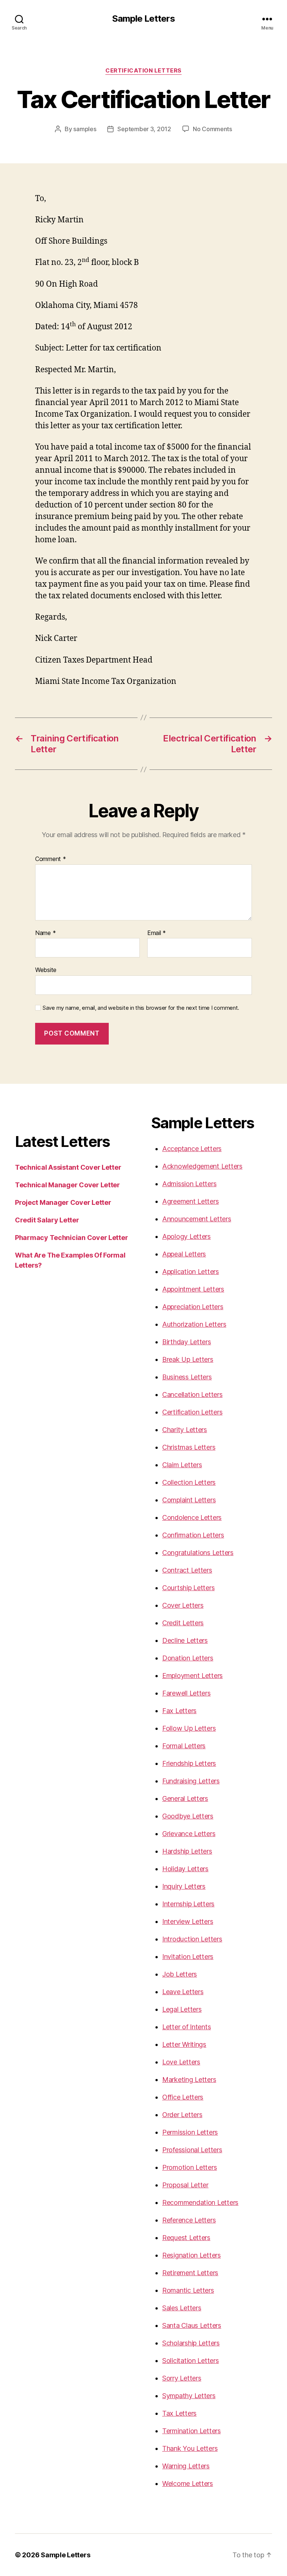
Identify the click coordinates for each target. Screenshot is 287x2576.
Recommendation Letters (200, 2202)
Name (45, 933)
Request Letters (186, 2238)
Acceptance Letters (192, 1149)
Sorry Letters (182, 2378)
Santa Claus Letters (192, 2325)
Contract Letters (187, 1570)
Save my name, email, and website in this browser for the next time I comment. (141, 1008)
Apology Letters (186, 1236)
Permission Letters (190, 2132)
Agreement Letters (190, 1201)
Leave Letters (183, 1992)
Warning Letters (186, 2466)
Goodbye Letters (188, 1816)
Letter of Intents (186, 2027)
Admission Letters (189, 1184)
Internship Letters (188, 1904)
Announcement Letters (197, 1219)
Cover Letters (183, 1605)
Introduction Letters (192, 1939)
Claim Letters (182, 1465)
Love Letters (181, 2062)
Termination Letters (192, 2431)
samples (85, 129)
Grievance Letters (189, 1834)
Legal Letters (182, 2009)
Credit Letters (183, 1623)
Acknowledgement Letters (202, 1166)
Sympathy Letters (189, 2396)
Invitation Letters (188, 1957)
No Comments (212, 129)
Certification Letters (143, 71)
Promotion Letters (189, 2167)
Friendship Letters (189, 1763)
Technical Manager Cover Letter (67, 1185)
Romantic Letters (188, 2290)
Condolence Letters (192, 1517)
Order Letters (182, 2115)
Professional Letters (192, 2150)
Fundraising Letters (191, 1781)
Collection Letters (189, 1482)
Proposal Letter (185, 2185)
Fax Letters (179, 1711)
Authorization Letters (194, 1324)
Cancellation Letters (192, 1395)
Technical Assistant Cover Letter (68, 1167)
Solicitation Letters (191, 2361)
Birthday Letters (187, 1342)
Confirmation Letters (193, 1535)
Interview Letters (188, 1921)
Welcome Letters (188, 2484)
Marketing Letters (189, 2080)
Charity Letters (185, 1430)
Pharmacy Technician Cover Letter (71, 1238)
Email (157, 933)
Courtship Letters (188, 1588)
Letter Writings (184, 2044)
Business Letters (187, 1377)
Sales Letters (182, 2308)
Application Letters (191, 1272)
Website (46, 970)
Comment (51, 859)
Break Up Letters (188, 1359)
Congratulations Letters (198, 1553)
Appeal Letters (184, 1254)
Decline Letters (185, 1640)
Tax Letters (179, 2413)
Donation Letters (188, 1658)
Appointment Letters (193, 1289)
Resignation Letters (192, 2255)
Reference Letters (189, 2220)
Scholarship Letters (191, 2343)
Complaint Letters (189, 1500)
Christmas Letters (189, 1447)
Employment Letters (192, 1676)
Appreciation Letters (193, 1307)
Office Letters (183, 2097)
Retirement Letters (190, 2273)
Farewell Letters (186, 1693)
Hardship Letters (187, 1851)
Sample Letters (143, 19)
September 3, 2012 (144, 129)
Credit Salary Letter (47, 1220)
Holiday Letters (185, 1869)
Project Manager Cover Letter (63, 1202)
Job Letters (180, 1974)
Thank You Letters (190, 2448)
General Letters (185, 1798)
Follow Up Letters (189, 1728)
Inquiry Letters (184, 1886)
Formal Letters (184, 1746)
